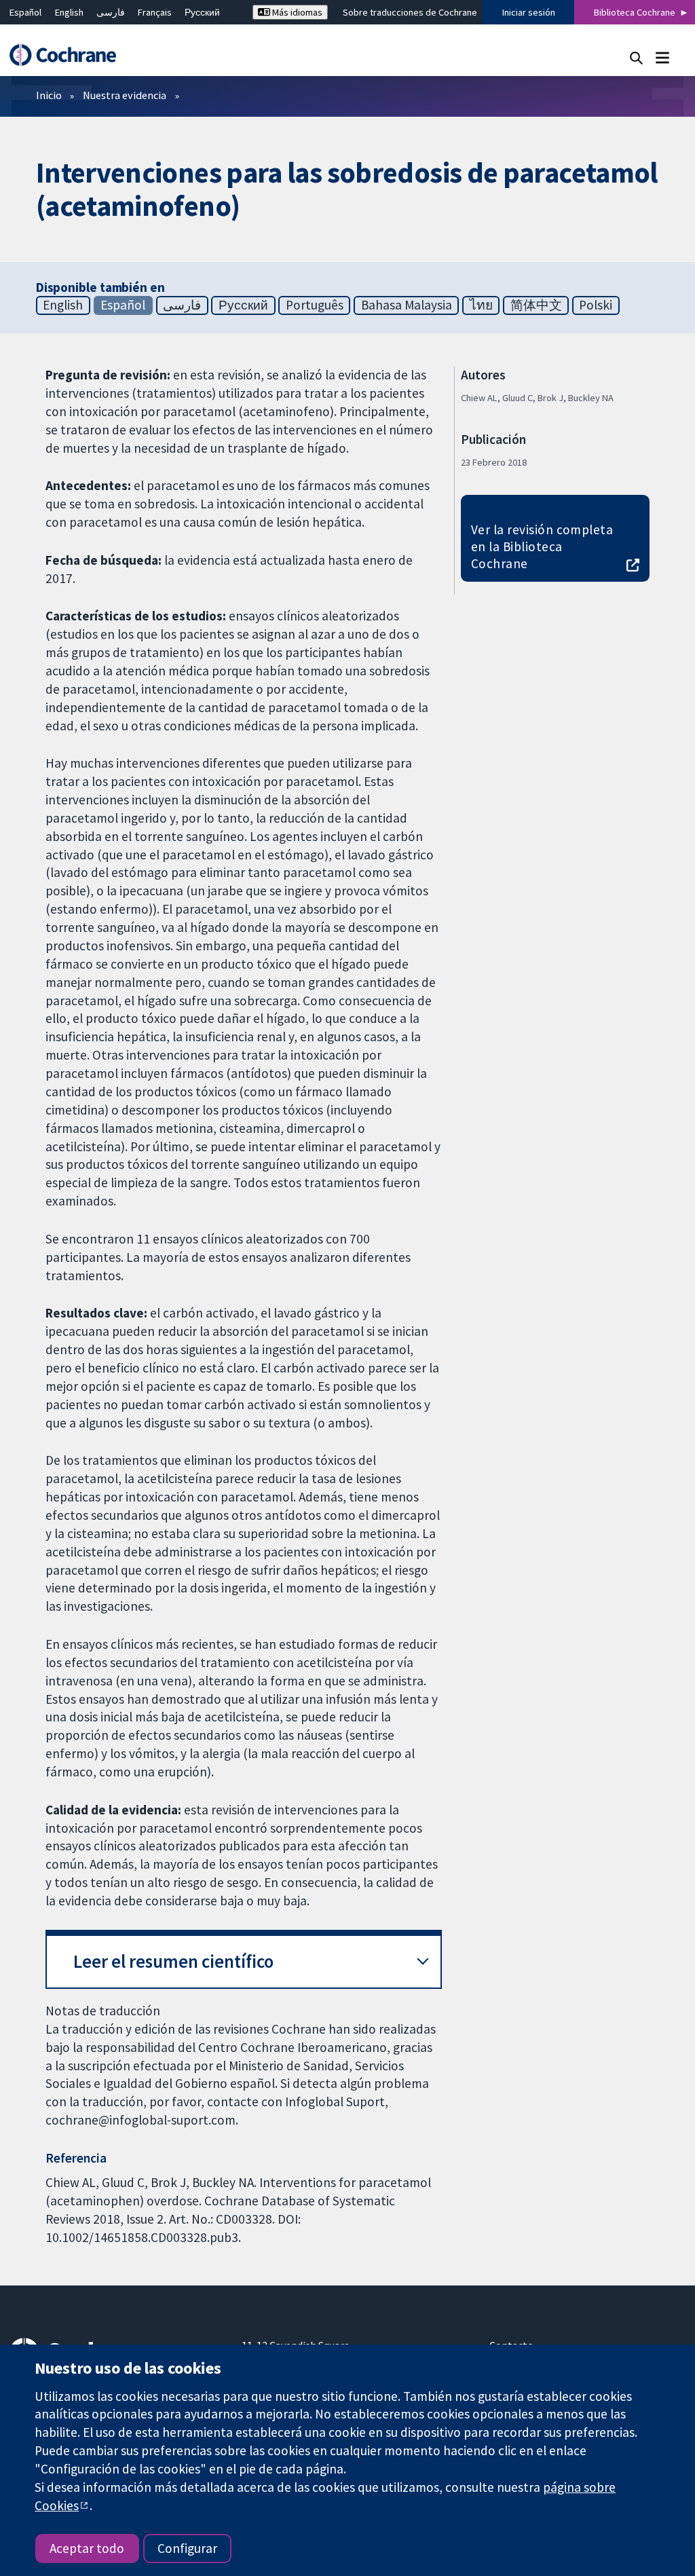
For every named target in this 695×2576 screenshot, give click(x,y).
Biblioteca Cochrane (635, 12)
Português (315, 305)
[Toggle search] (636, 57)
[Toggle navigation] (662, 57)
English (69, 12)
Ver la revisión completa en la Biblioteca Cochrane (542, 546)
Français (155, 12)
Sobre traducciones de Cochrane (410, 12)
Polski (596, 305)
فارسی (111, 12)
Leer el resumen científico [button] (173, 1961)
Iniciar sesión (529, 12)
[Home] (69, 55)
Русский (202, 12)
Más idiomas (296, 12)
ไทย (481, 305)
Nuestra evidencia (125, 95)
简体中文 (536, 305)
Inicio (49, 95)
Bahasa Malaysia (407, 305)
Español (25, 12)
